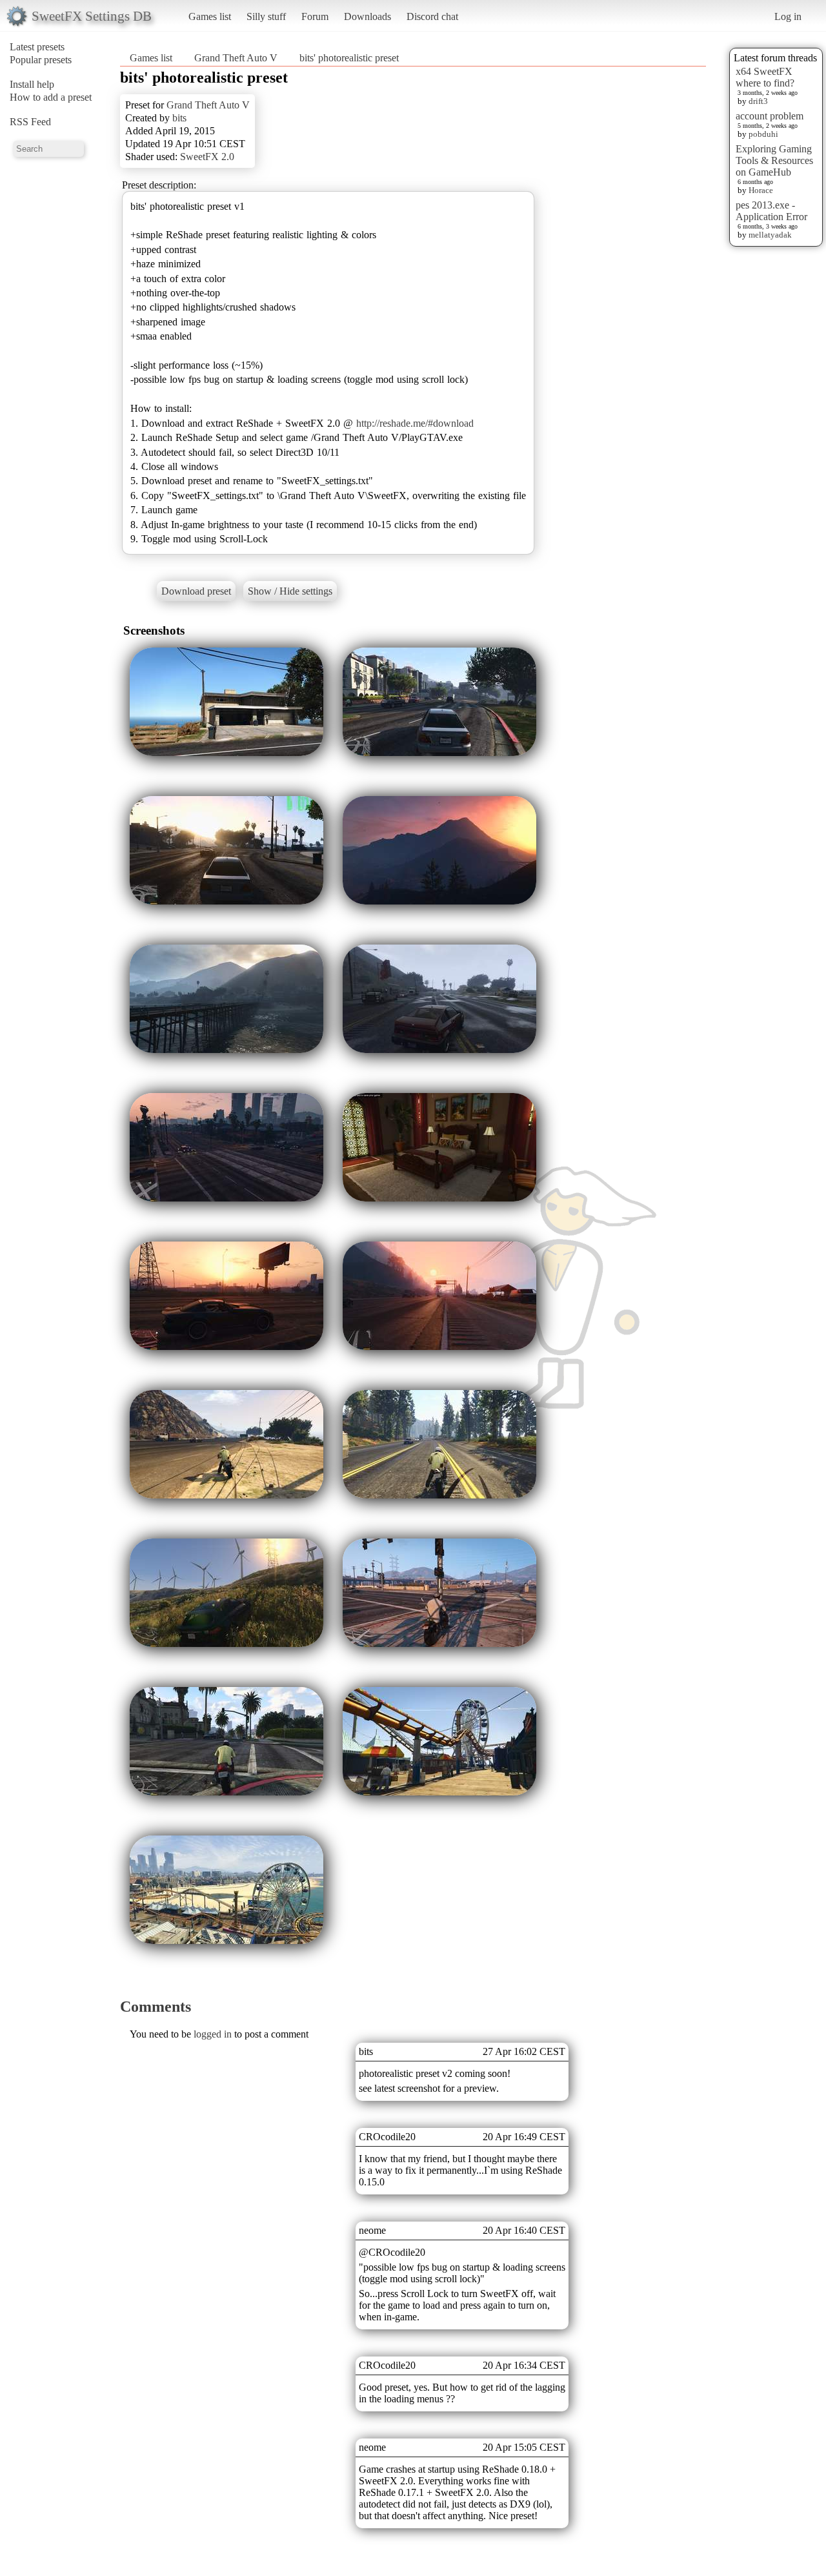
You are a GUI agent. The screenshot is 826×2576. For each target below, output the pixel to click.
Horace (761, 190)
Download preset (196, 591)
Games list (210, 16)
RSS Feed (30, 122)
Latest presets (37, 47)
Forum (315, 16)
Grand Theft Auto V (236, 58)
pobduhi (763, 134)
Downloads (368, 16)
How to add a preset (51, 97)
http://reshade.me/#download (415, 423)
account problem (770, 116)
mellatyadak (770, 235)
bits (179, 118)
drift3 (758, 101)
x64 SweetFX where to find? (765, 77)
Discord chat (432, 16)
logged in (213, 2034)
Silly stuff (266, 16)
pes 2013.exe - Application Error (771, 211)
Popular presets (41, 60)
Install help (32, 84)
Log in (788, 16)
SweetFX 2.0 (207, 157)
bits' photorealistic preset (349, 58)
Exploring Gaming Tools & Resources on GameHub (774, 160)
